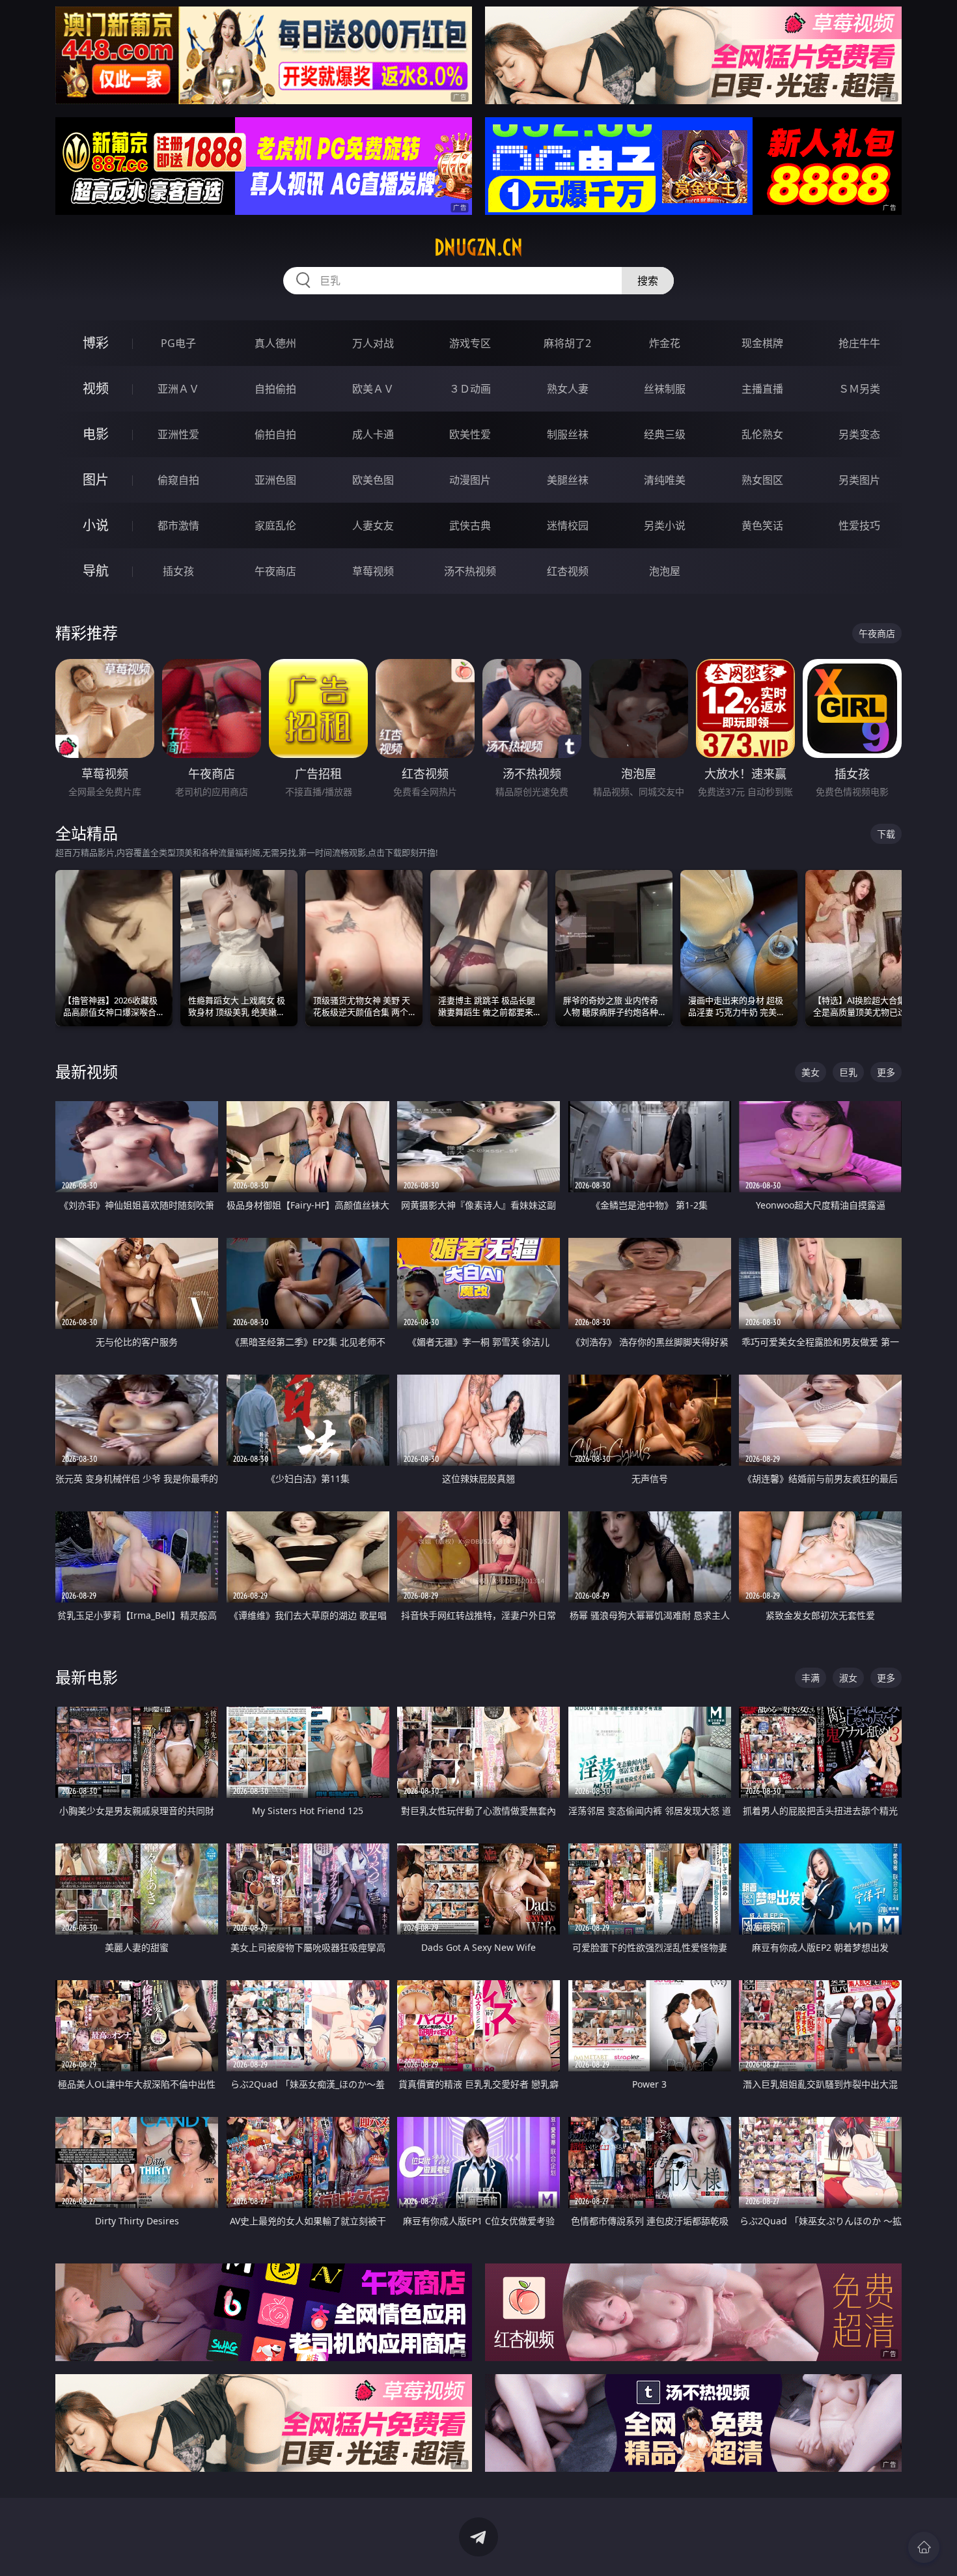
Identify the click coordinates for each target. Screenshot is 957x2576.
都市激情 (178, 525)
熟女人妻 (568, 389)
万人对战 (373, 343)
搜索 (648, 281)
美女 (811, 1072)
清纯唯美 (665, 480)
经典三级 (665, 434)
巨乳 (848, 1072)
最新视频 (87, 1071)
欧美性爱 (470, 434)
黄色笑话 (762, 525)
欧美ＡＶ (373, 389)
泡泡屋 (665, 571)
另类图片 (859, 480)
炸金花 (665, 343)
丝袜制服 (665, 389)
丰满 (811, 1678)
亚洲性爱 (178, 434)
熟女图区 (762, 480)
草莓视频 (373, 571)
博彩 (96, 343)
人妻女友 (373, 525)
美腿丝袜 (568, 480)
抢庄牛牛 (859, 343)
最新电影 (87, 1677)
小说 (96, 525)
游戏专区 (470, 343)
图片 (96, 480)
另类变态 (859, 434)
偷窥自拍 (178, 480)
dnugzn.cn (478, 247)
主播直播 (762, 389)
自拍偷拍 (275, 389)
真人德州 (275, 343)
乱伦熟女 (762, 434)
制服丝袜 (568, 434)
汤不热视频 (470, 571)
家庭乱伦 (275, 525)
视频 (96, 388)
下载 (886, 834)
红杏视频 (568, 571)
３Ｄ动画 (470, 389)
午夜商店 (275, 571)
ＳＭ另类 (859, 389)
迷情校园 (568, 525)
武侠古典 (470, 525)
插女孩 (178, 571)
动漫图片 (470, 480)
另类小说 (665, 525)
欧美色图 (373, 480)
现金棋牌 (762, 343)
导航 (96, 571)
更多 (886, 1072)
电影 (96, 434)
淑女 (848, 1678)
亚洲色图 (275, 480)
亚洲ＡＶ (178, 389)
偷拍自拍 (275, 434)
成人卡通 (373, 434)
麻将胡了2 (567, 343)
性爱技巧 (859, 525)
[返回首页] (924, 2547)
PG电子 (178, 343)
